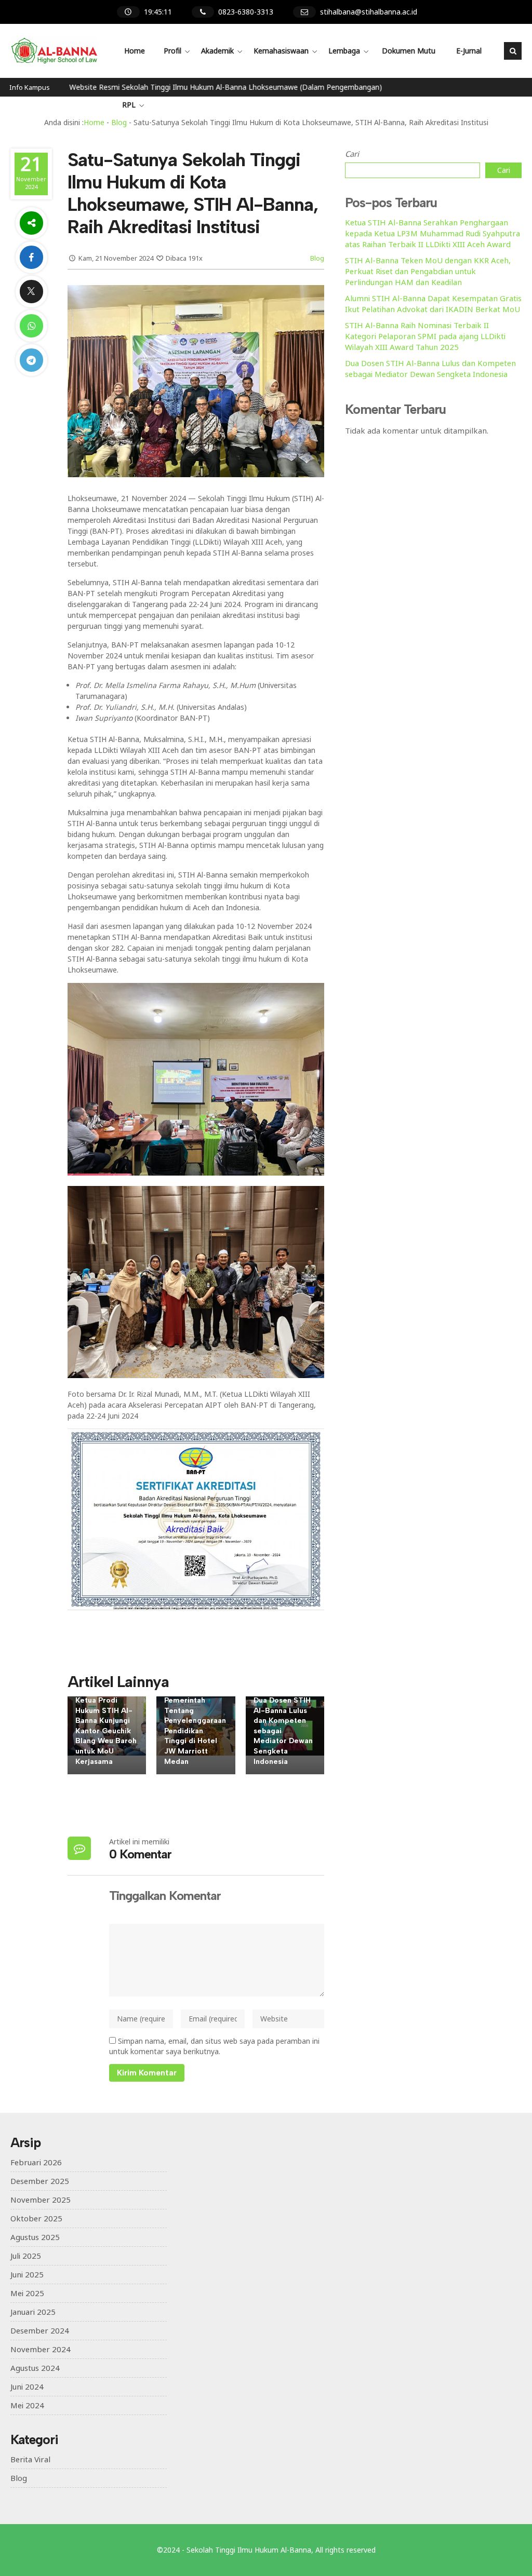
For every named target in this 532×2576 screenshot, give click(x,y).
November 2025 (41, 2200)
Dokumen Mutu (409, 51)
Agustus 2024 (35, 2368)
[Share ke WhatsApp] (31, 326)
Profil (172, 51)
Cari (352, 154)
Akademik (217, 51)
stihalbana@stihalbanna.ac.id (369, 12)
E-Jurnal (469, 51)
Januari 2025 (33, 2312)
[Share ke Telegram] (31, 360)
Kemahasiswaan (281, 51)
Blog (317, 258)
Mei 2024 (27, 2405)
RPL (129, 105)
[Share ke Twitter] (31, 292)
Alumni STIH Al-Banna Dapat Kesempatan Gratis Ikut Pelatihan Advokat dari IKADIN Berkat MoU (433, 304)
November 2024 (41, 2349)
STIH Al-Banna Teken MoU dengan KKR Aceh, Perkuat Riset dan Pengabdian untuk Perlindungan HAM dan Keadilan (428, 271)
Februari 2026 (36, 2162)
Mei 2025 (27, 2293)
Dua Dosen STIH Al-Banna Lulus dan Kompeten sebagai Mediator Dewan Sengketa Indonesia (430, 368)
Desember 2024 (40, 2330)
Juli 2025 (26, 2256)
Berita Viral (30, 2459)
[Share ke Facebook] (31, 257)
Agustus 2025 (35, 2237)
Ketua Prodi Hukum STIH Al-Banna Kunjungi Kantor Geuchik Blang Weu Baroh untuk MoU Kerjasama (106, 1731)
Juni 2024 (27, 2386)
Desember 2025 (40, 2181)
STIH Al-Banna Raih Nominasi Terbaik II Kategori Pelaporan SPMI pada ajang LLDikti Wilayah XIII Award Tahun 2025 (425, 336)
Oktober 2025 (36, 2218)
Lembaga (344, 51)
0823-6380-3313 (246, 12)
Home (135, 51)
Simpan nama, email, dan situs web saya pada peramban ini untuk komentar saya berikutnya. (214, 2046)
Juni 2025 (27, 2274)
